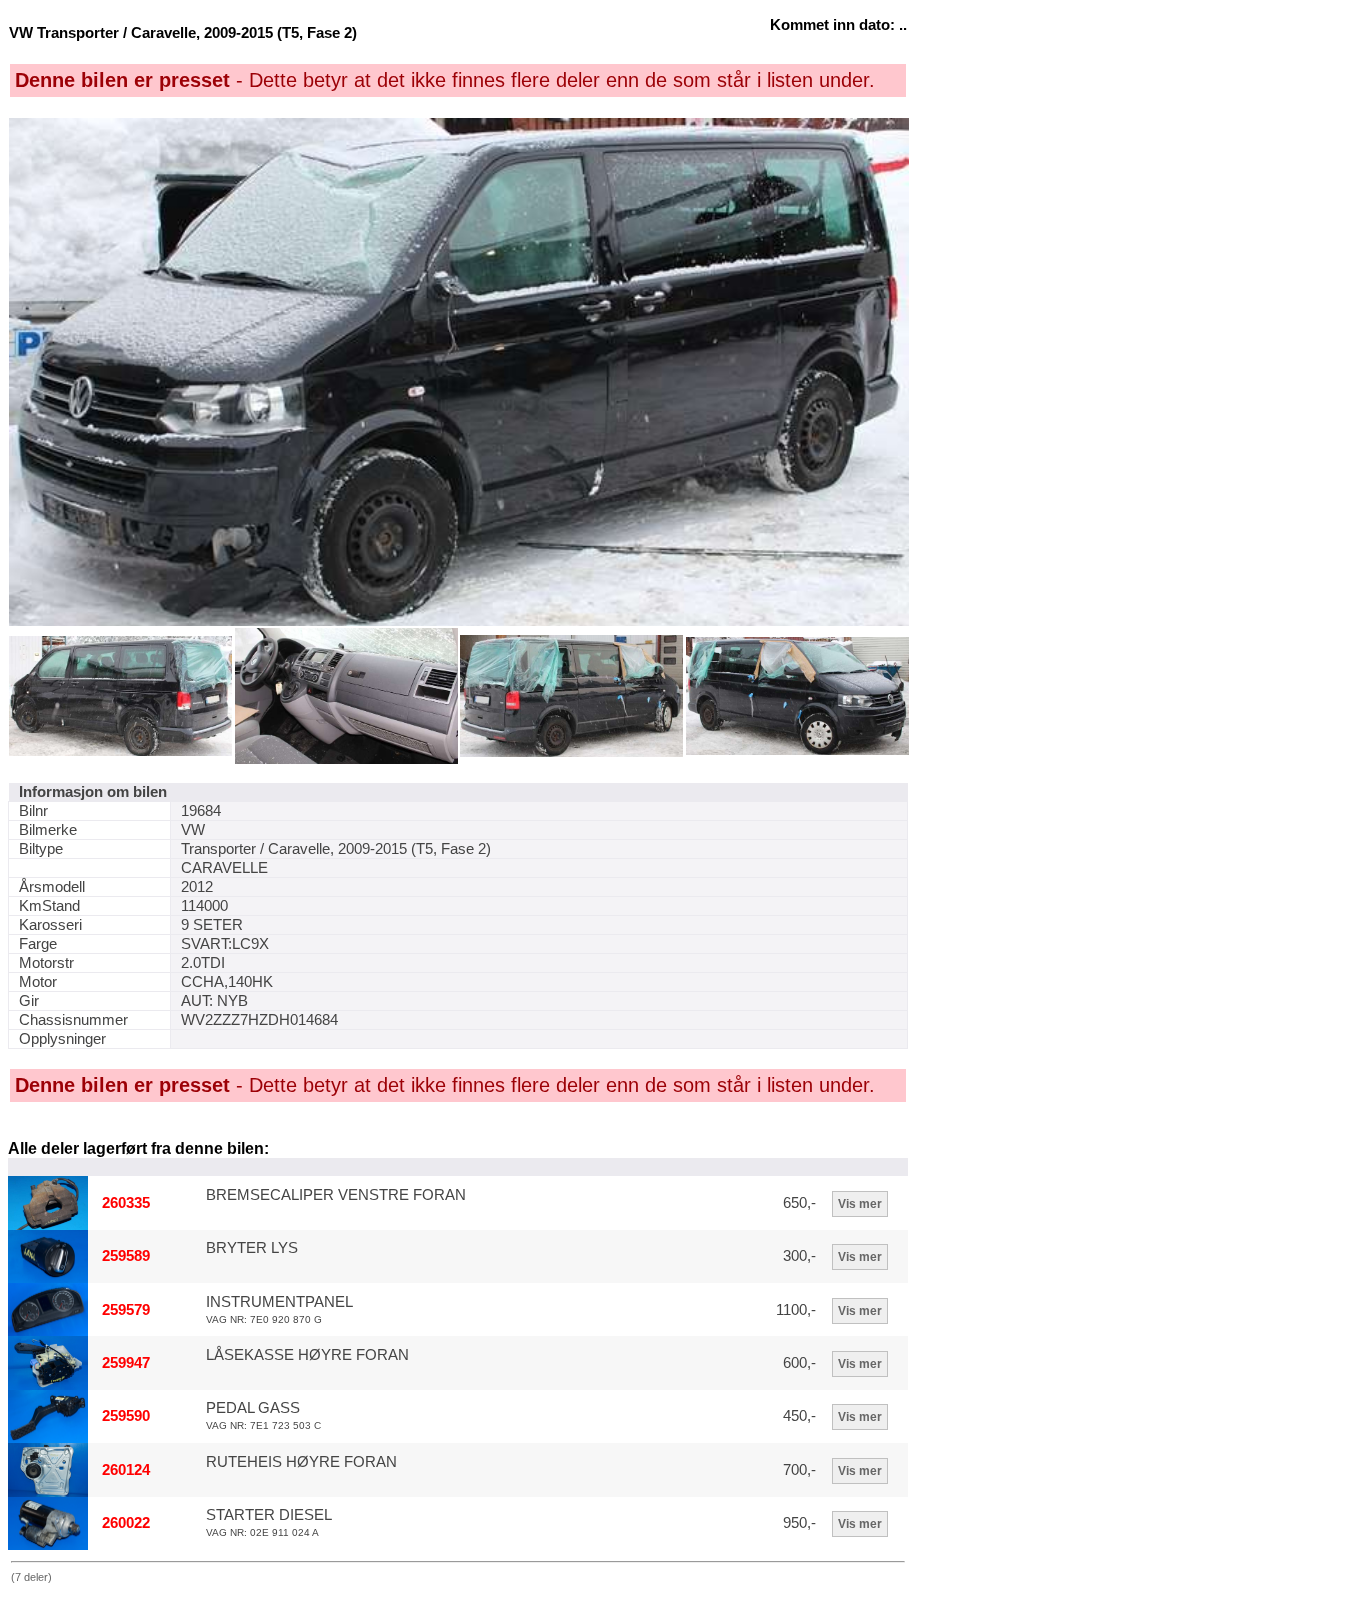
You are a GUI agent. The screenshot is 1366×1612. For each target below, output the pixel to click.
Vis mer (860, 1204)
